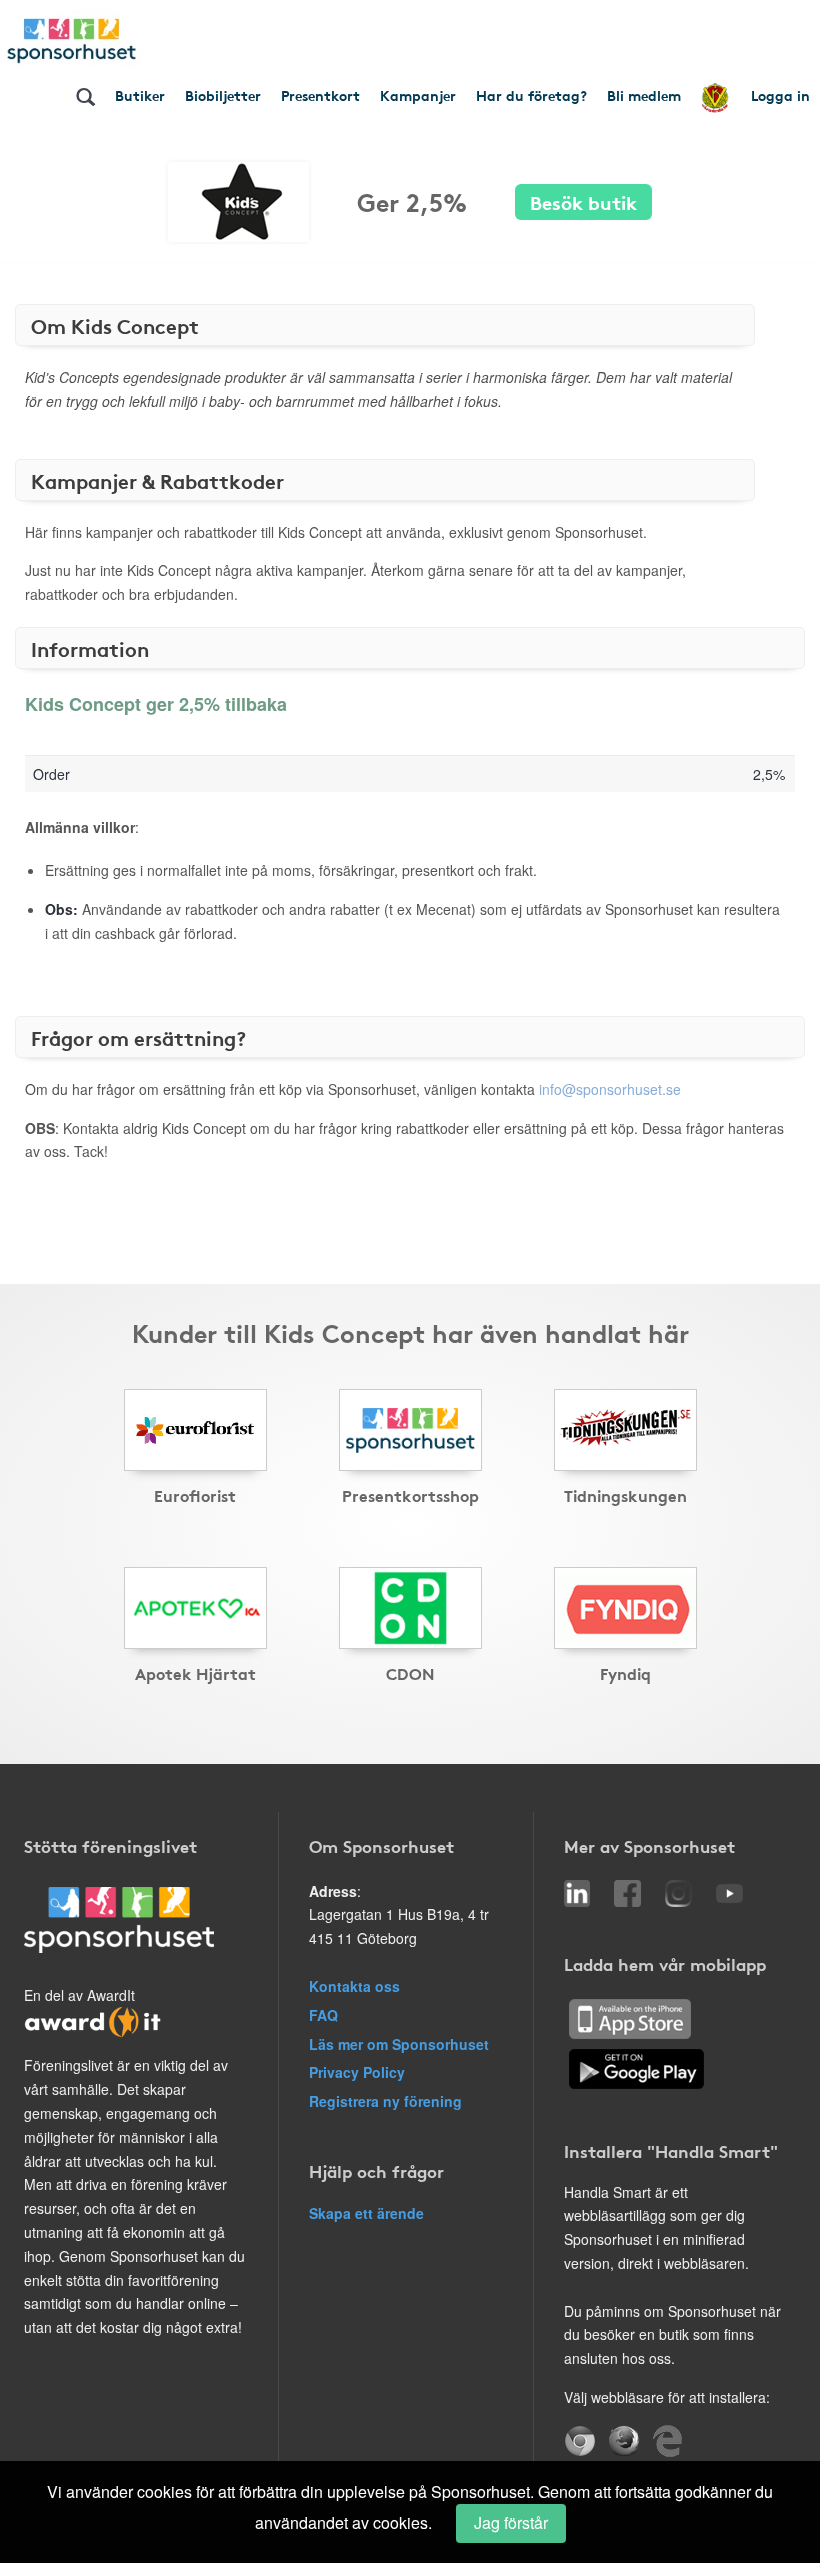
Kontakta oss (354, 1986)
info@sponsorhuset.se (610, 1089)
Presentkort (320, 95)
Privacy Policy (357, 2072)
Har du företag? (531, 95)
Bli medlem (644, 95)
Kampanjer (418, 95)
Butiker (140, 95)
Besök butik (583, 201)
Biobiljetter (223, 95)
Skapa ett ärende (366, 2213)
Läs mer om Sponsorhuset (399, 2044)
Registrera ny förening (385, 2101)
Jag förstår (511, 2522)
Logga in (780, 95)
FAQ (323, 2015)
